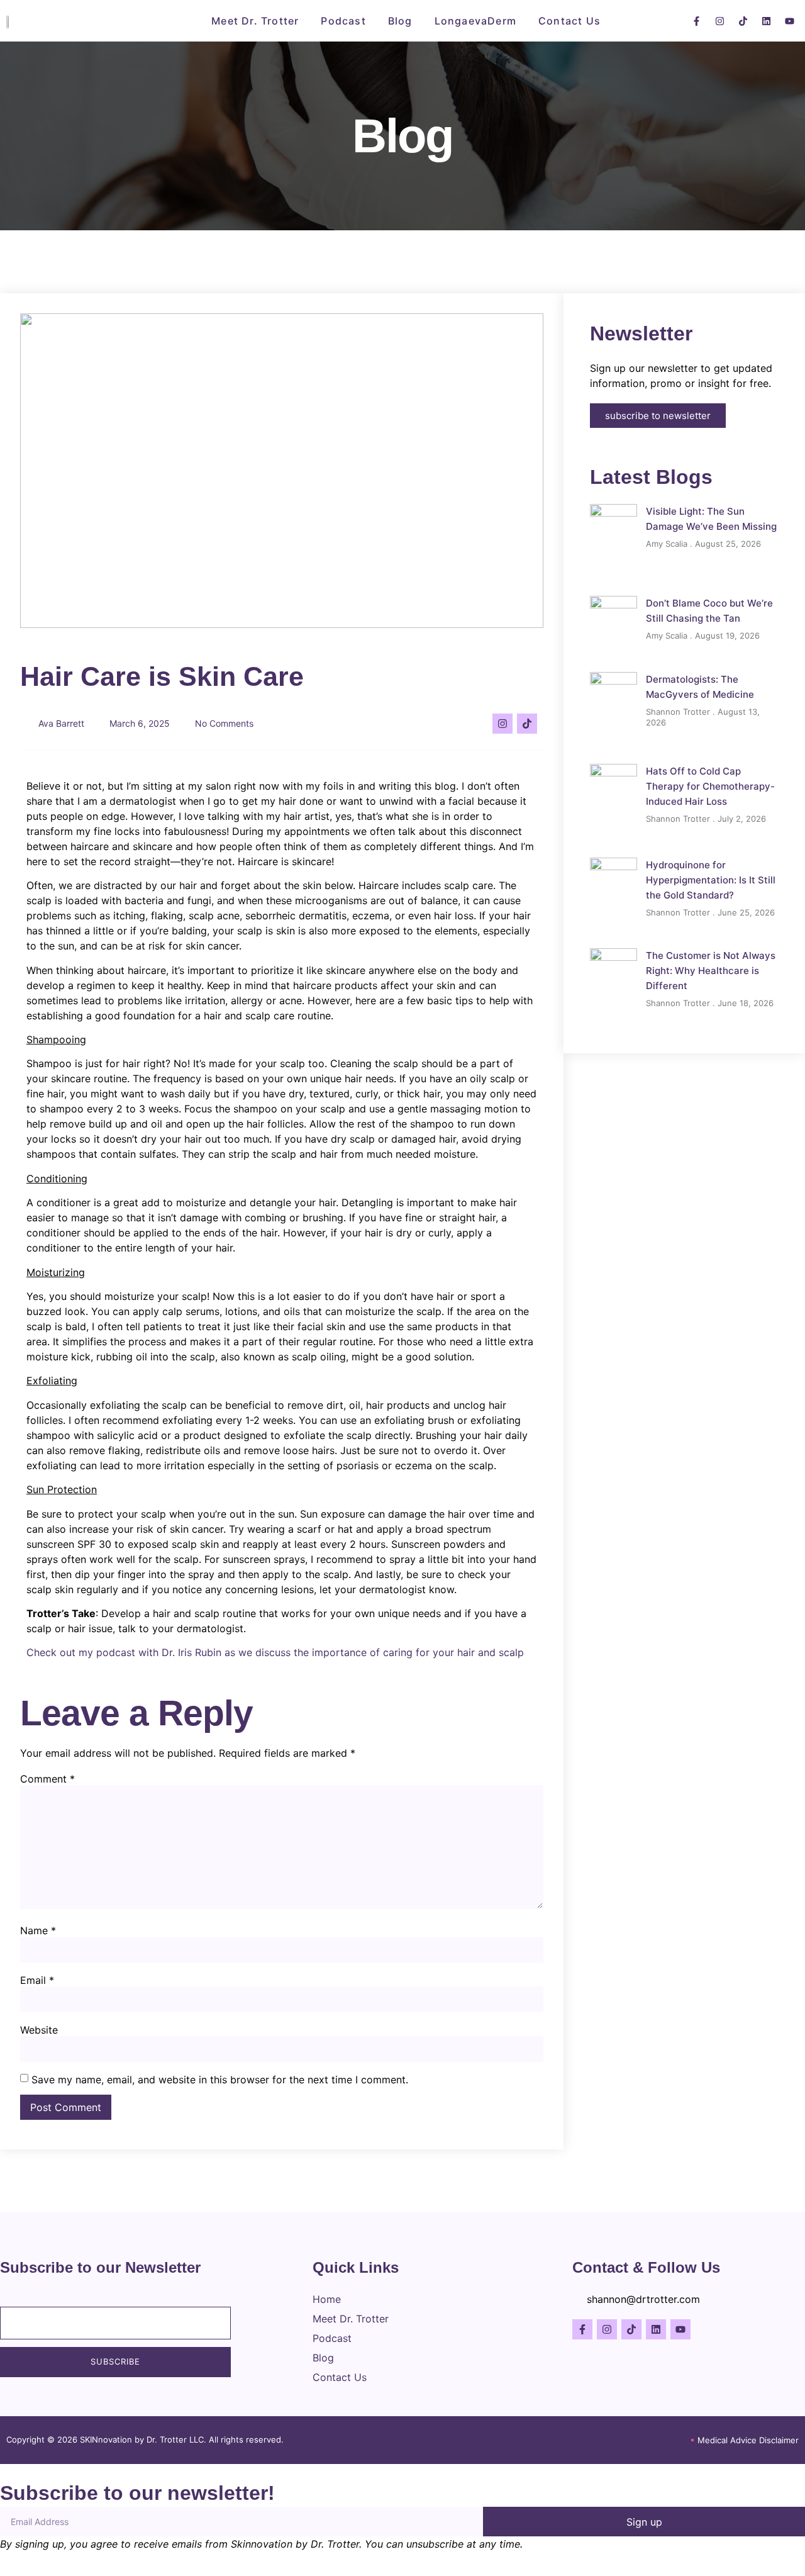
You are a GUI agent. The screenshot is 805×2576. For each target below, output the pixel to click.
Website (39, 2030)
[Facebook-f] (696, 21)
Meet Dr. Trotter (255, 21)
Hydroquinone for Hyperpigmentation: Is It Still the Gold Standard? (711, 880)
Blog (400, 21)
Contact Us (569, 21)
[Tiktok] (743, 21)
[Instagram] (719, 21)
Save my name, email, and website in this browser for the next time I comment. (220, 2080)
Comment (47, 1779)
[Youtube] (789, 21)
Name (38, 1930)
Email (37, 1980)
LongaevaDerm (475, 21)
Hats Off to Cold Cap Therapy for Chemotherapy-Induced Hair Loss (710, 786)
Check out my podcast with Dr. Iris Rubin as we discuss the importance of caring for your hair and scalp (275, 1652)
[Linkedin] (766, 21)
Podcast (343, 21)
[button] (632, 19)
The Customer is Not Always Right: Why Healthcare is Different (711, 971)
